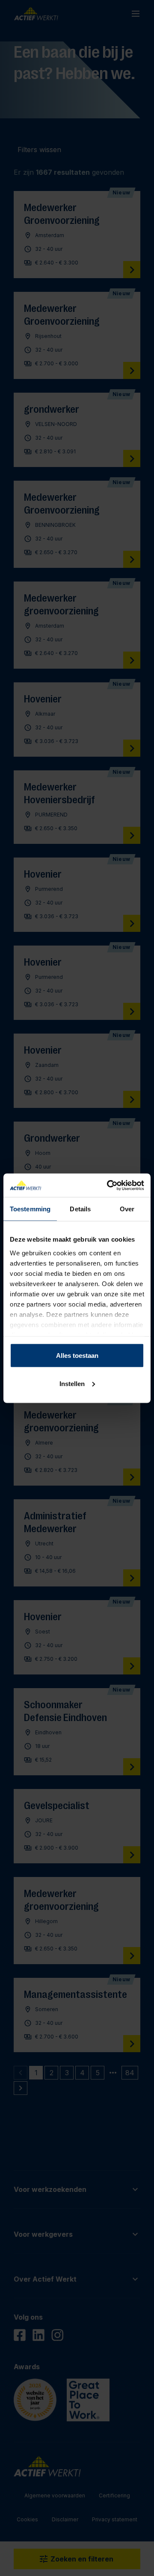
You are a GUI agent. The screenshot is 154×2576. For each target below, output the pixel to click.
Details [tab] (80, 1209)
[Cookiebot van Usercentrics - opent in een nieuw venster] (109, 1185)
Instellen (72, 1383)
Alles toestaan (77, 1356)
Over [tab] (127, 1209)
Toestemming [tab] (30, 1209)
